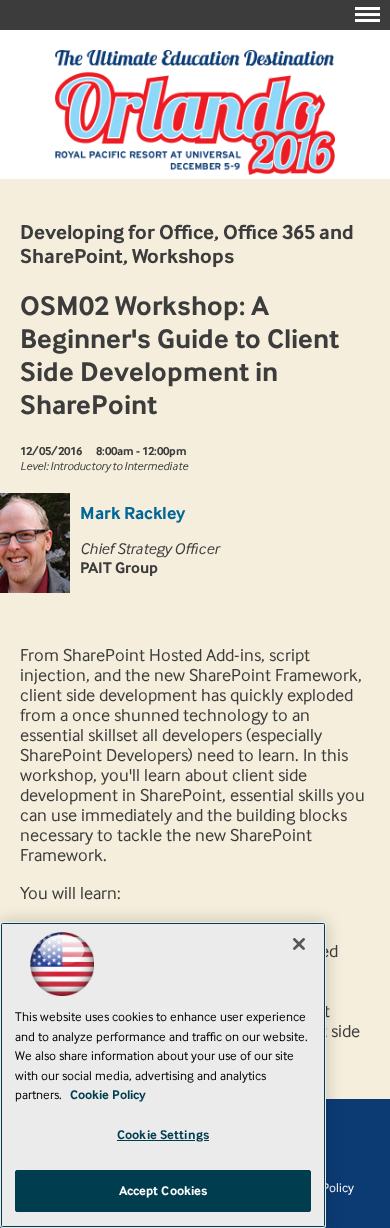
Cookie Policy (108, 1094)
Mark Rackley (132, 513)
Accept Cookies (163, 1190)
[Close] (299, 944)
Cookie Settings (163, 1134)
